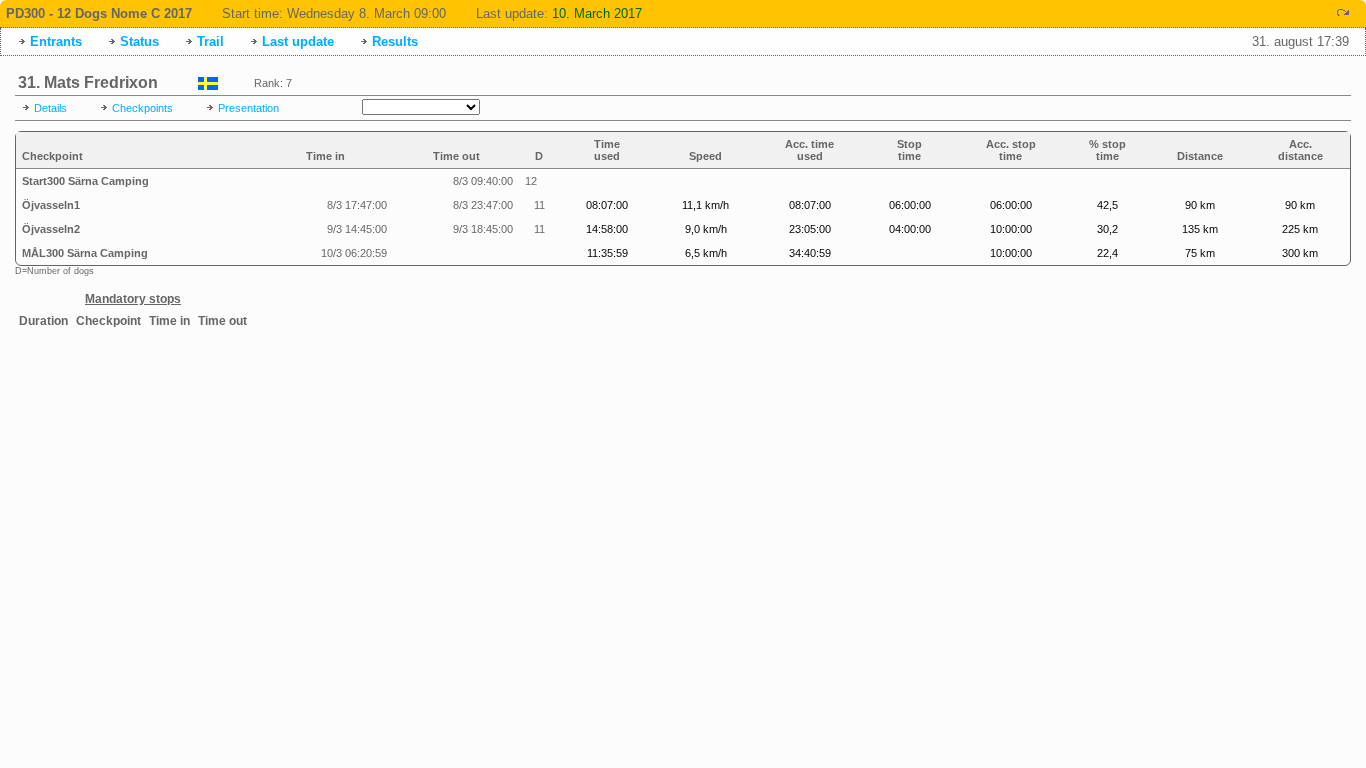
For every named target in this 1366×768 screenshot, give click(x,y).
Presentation (248, 108)
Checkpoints (142, 108)
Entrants (56, 41)
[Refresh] (1343, 12)
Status (139, 41)
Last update (298, 41)
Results (395, 41)
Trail (210, 41)
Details (50, 108)
